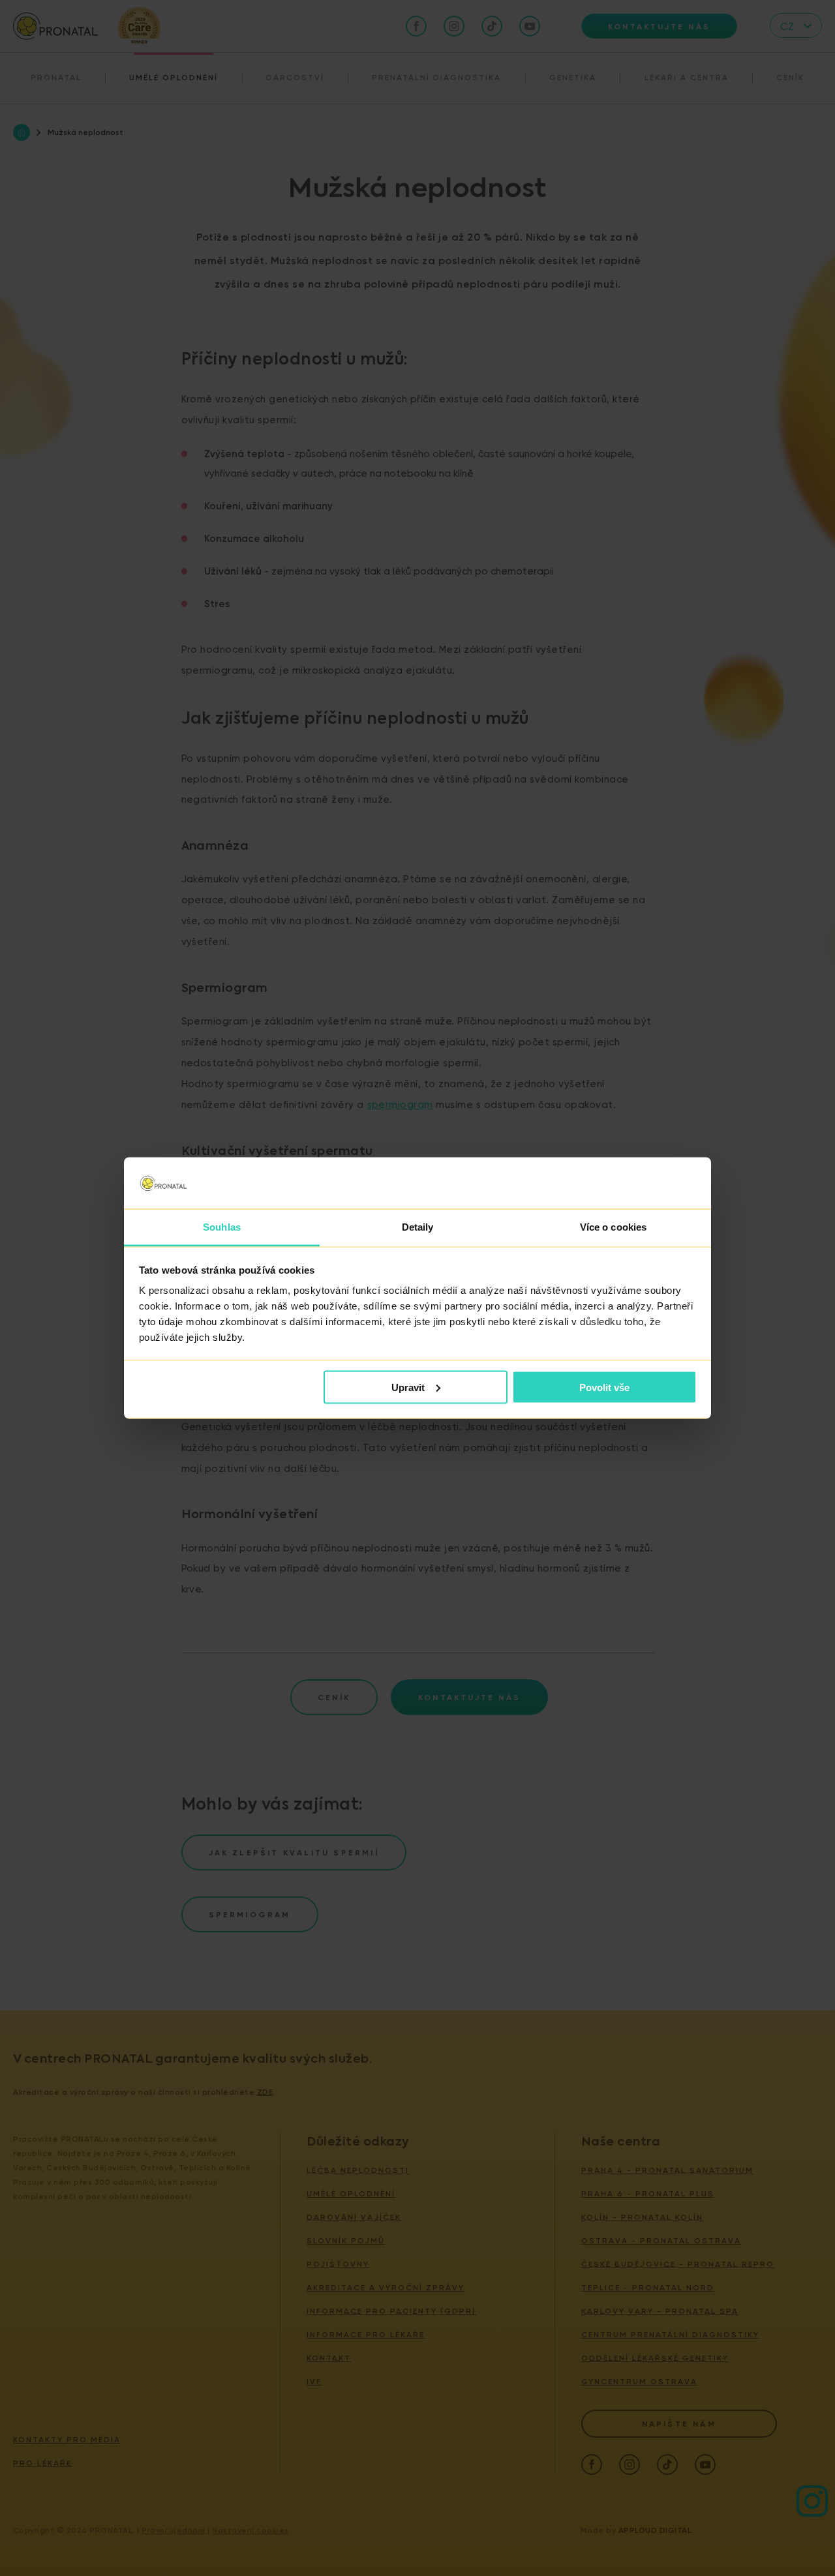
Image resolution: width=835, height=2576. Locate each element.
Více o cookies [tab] (613, 1227)
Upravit (408, 1387)
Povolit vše (604, 1387)
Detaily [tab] (418, 1227)
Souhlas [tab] (222, 1227)
